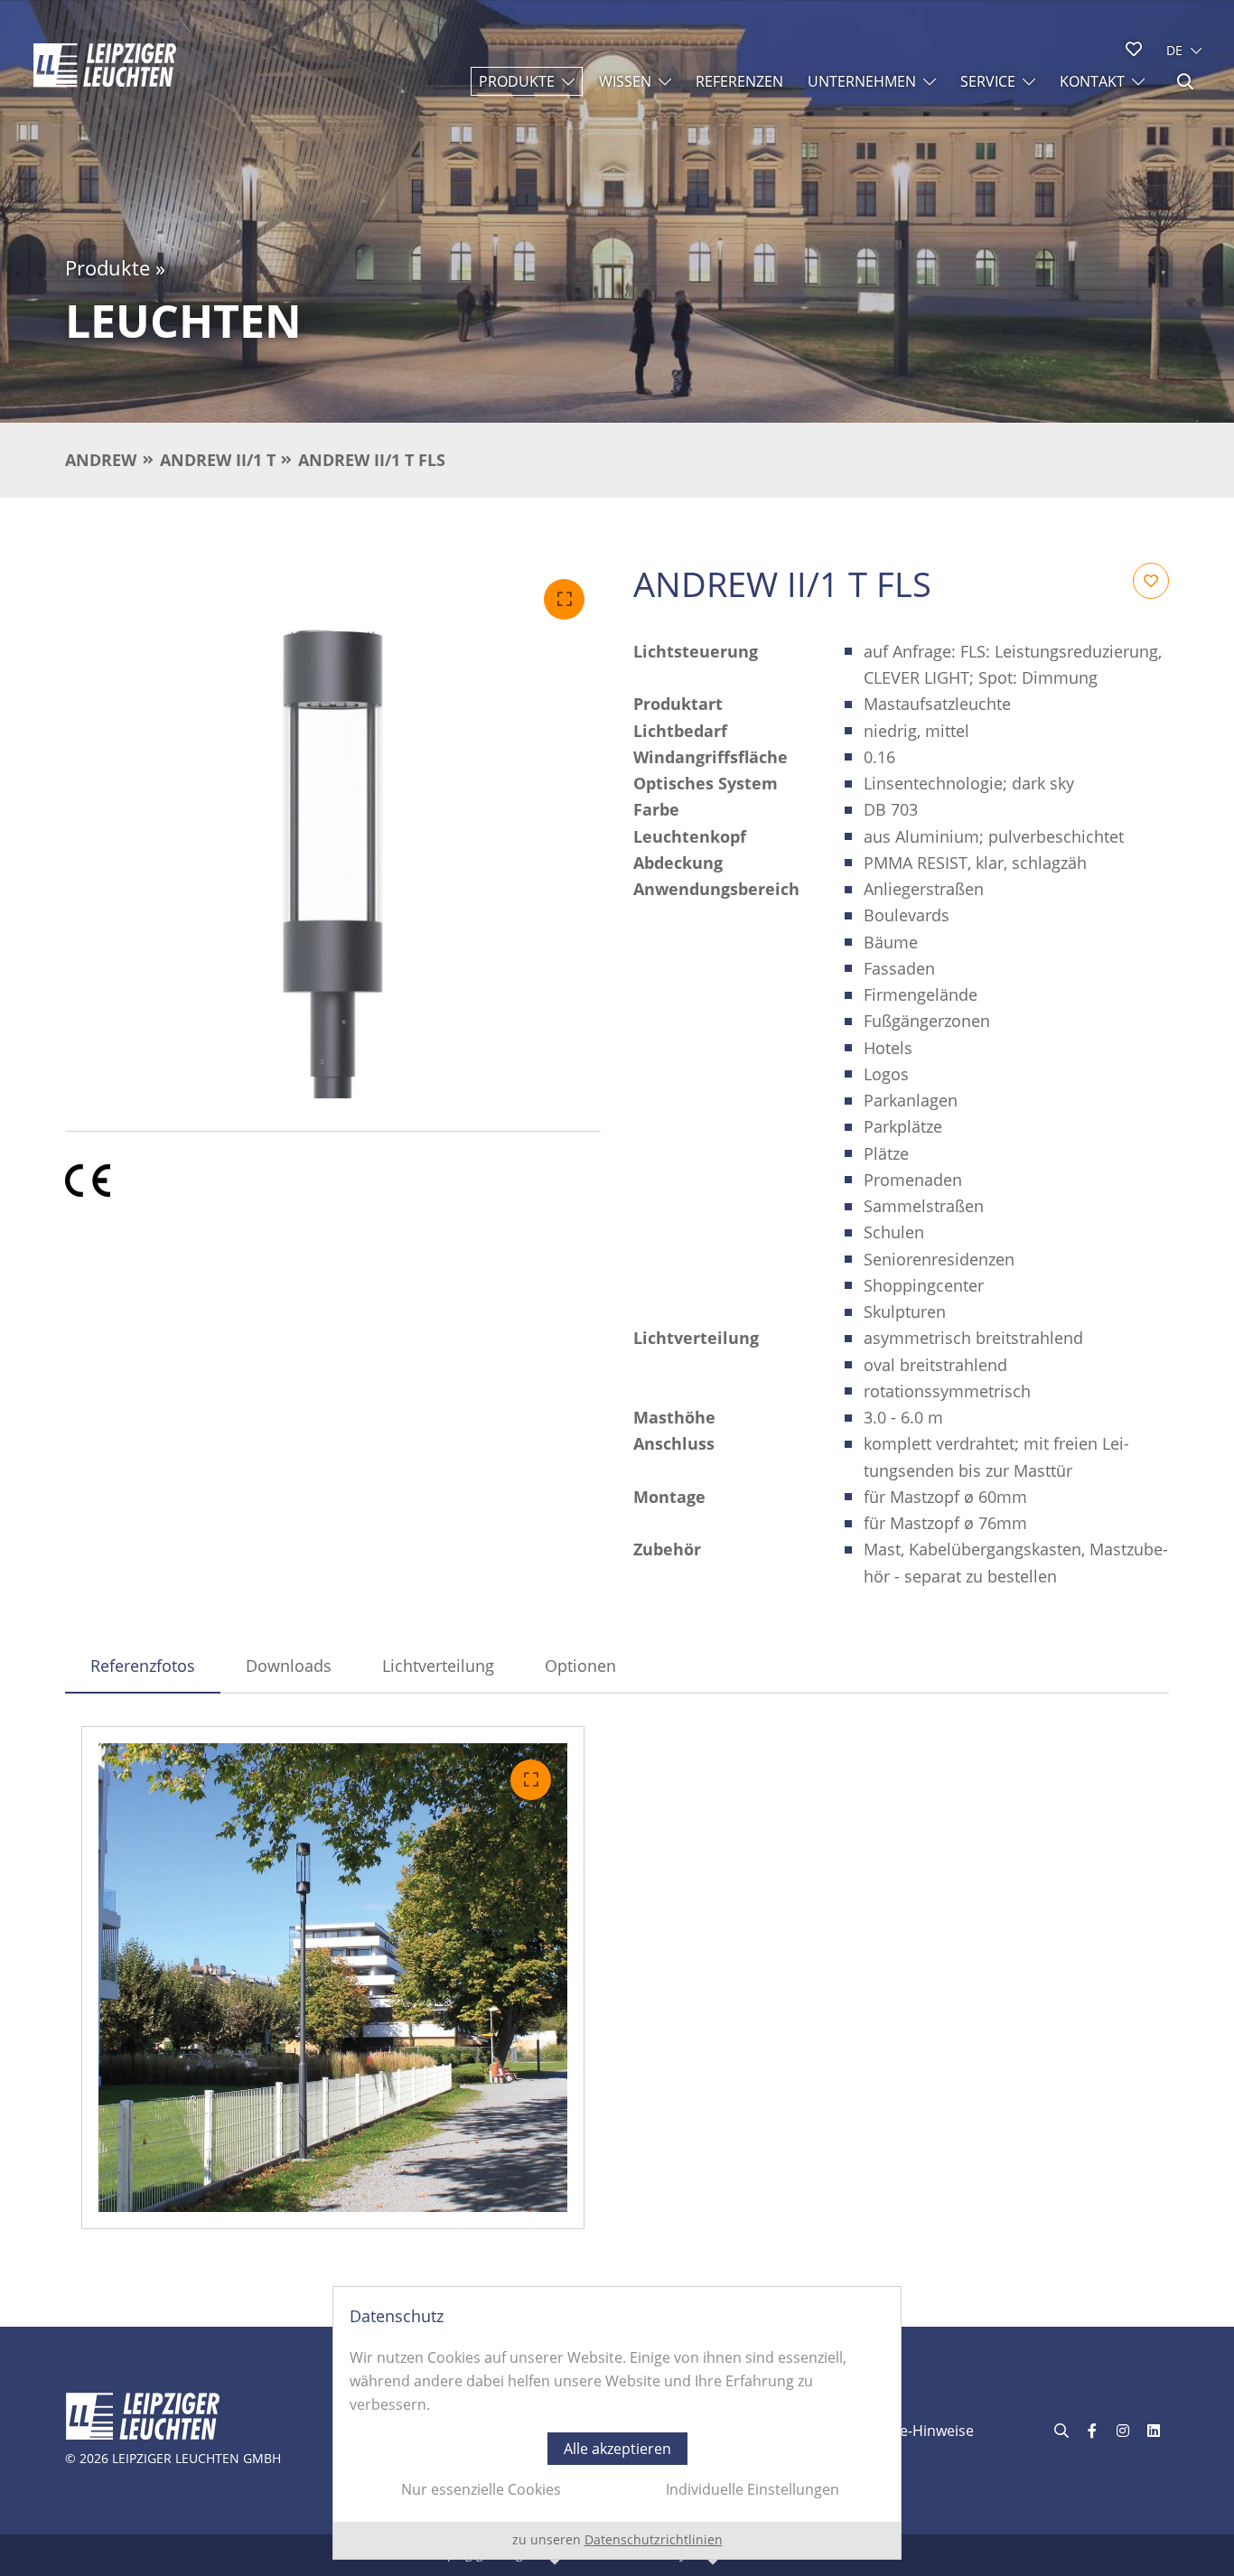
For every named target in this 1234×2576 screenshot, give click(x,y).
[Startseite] (105, 65)
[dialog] (617, 2423)
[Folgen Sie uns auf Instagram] (1123, 2431)
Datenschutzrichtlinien (654, 2539)
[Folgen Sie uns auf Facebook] (1092, 2431)
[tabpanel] (617, 1978)
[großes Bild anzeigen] (333, 831)
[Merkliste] (1134, 49)
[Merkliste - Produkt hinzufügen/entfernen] (1151, 581)
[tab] (143, 1666)
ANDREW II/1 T (218, 460)
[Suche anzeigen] (1185, 81)
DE (1174, 50)
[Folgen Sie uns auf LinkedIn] (1154, 2431)
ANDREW (101, 460)
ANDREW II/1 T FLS (372, 460)
